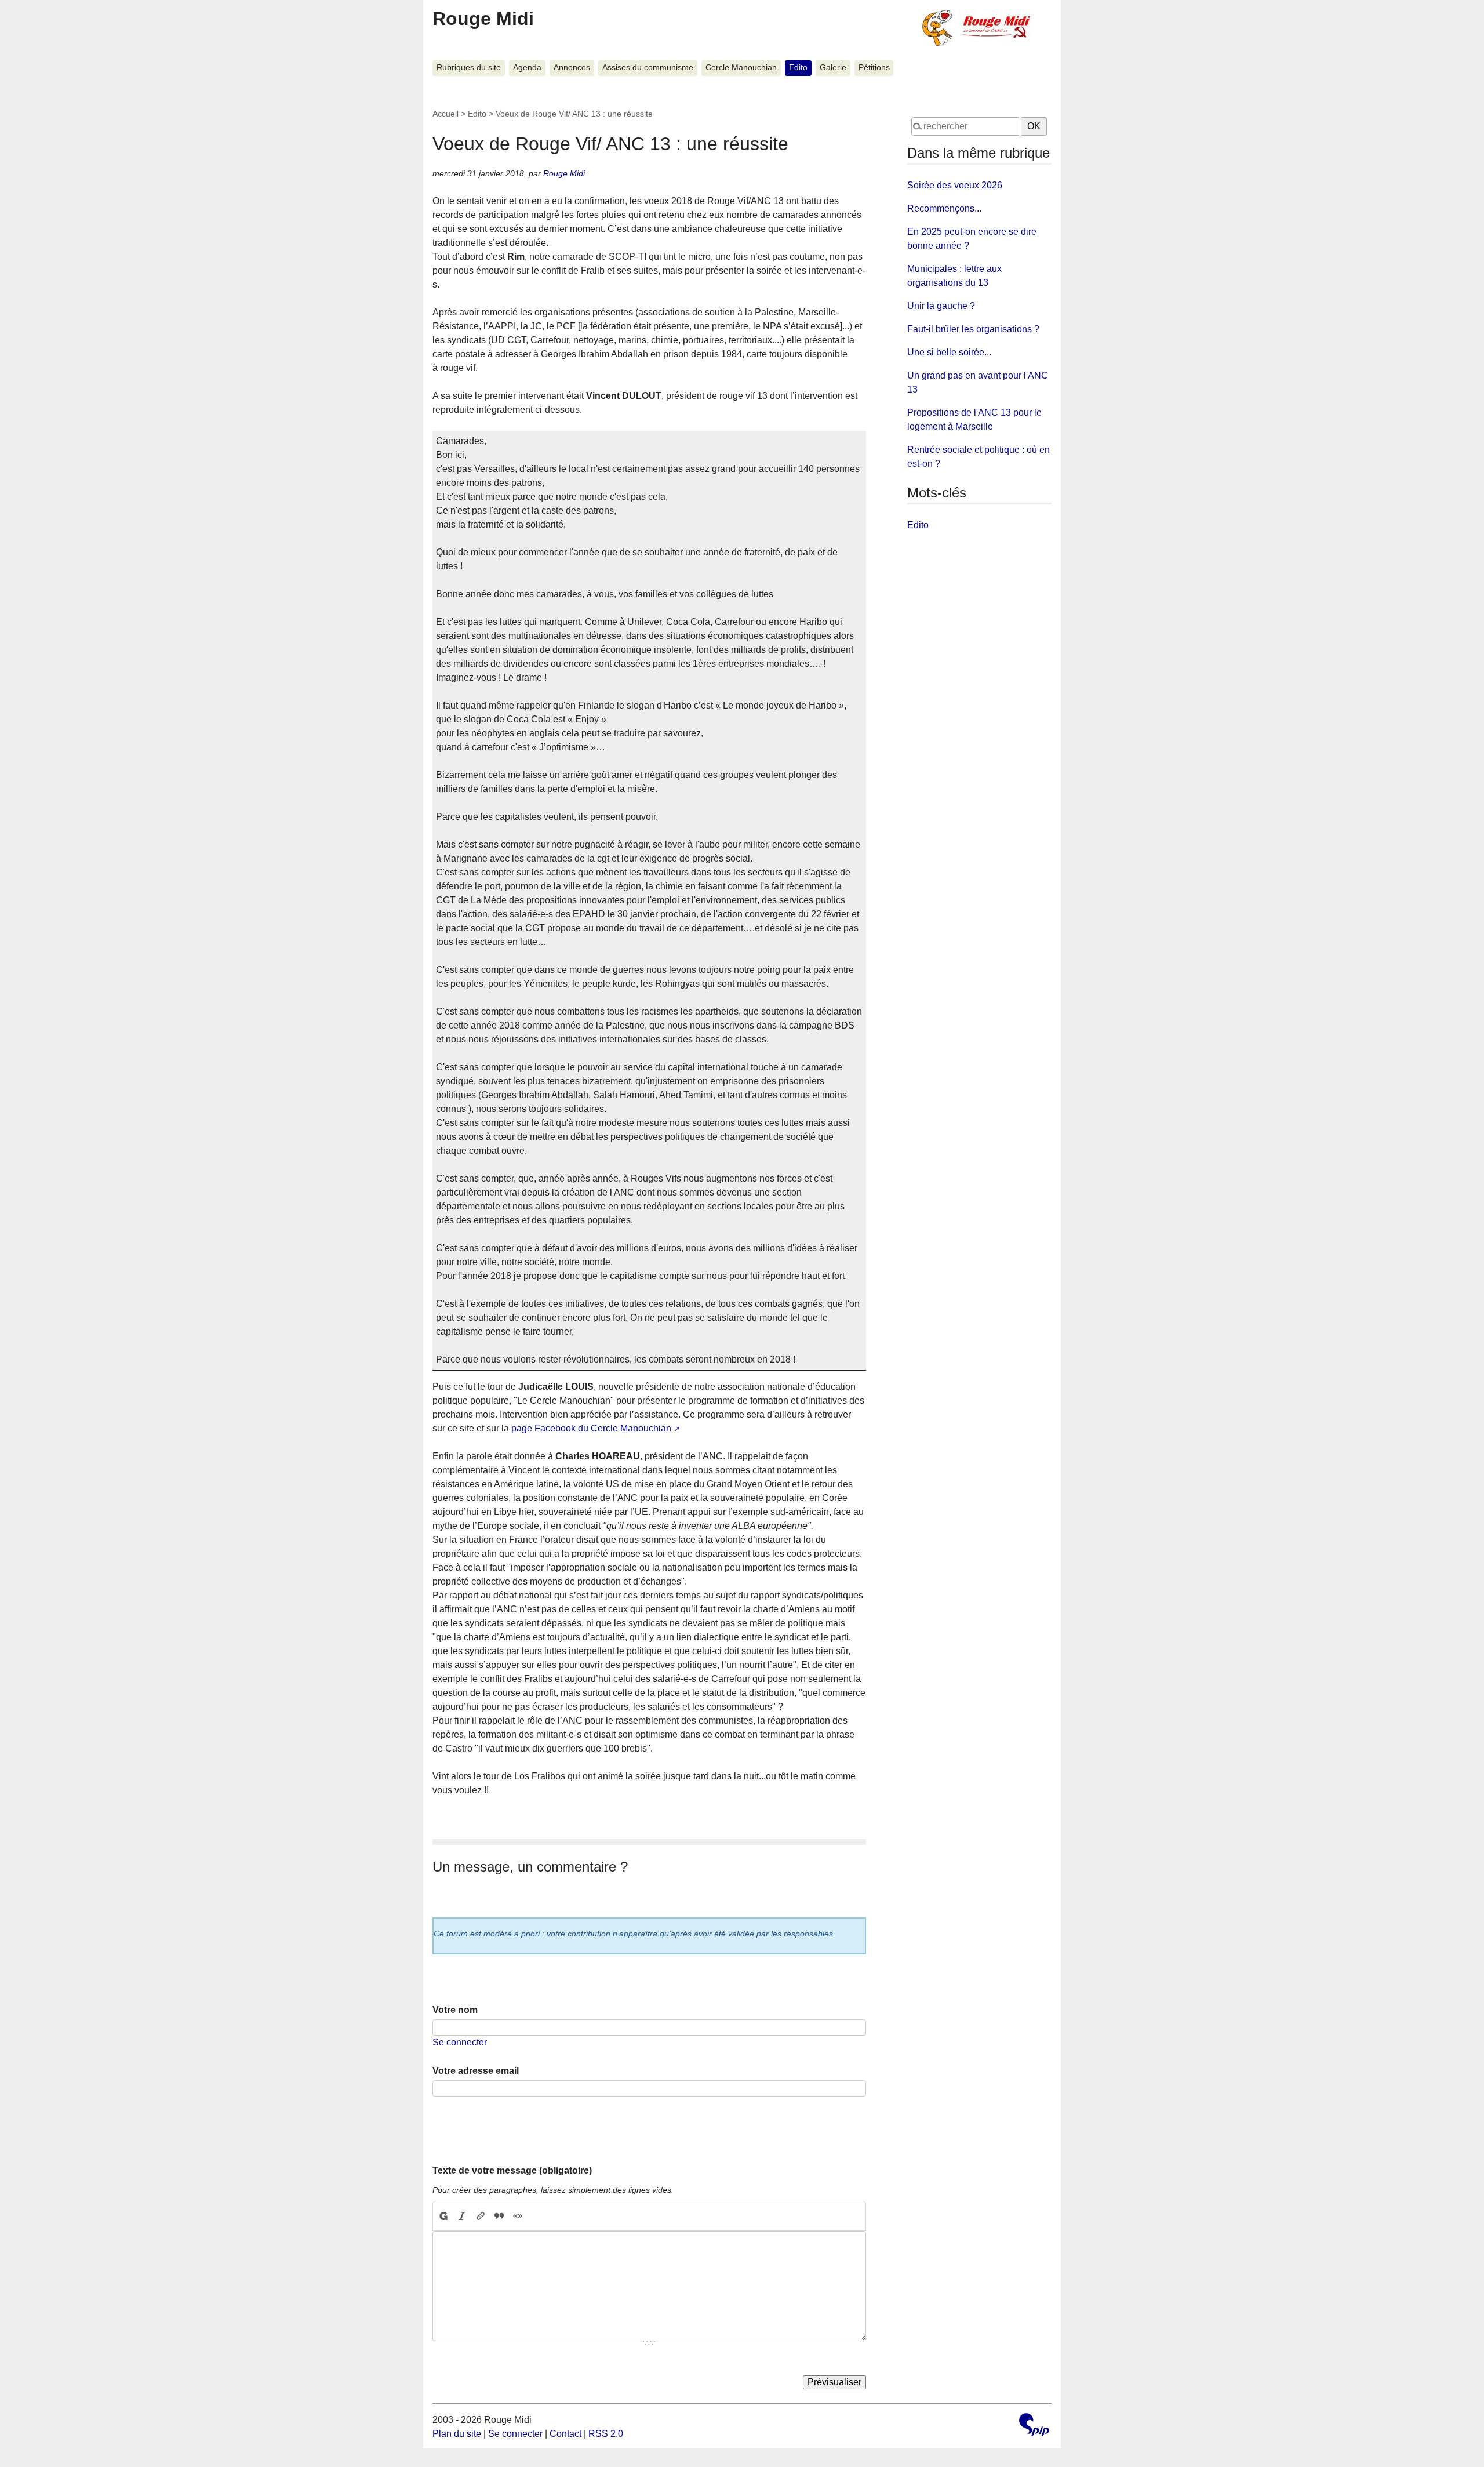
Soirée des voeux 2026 (955, 185)
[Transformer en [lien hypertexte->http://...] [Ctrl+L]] (481, 2216)
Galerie (833, 68)
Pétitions (874, 68)
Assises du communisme (648, 68)
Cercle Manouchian (741, 68)
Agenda (527, 68)
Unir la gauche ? (941, 306)
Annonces (572, 68)
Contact (565, 2434)
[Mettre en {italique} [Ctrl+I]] (462, 2216)
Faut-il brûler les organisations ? (973, 329)
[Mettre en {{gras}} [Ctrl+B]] (443, 2216)
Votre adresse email (476, 2071)
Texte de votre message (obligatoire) (512, 2170)
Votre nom (455, 2010)
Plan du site (457, 2434)
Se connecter (460, 2042)
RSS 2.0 (606, 2434)
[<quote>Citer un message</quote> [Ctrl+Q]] (499, 2216)
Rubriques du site (469, 68)
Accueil (445, 114)
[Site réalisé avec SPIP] (1034, 2426)
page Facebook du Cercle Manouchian (591, 1428)
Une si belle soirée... (949, 352)
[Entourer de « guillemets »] (518, 2216)
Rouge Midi (483, 19)
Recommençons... (944, 208)
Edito (798, 68)
